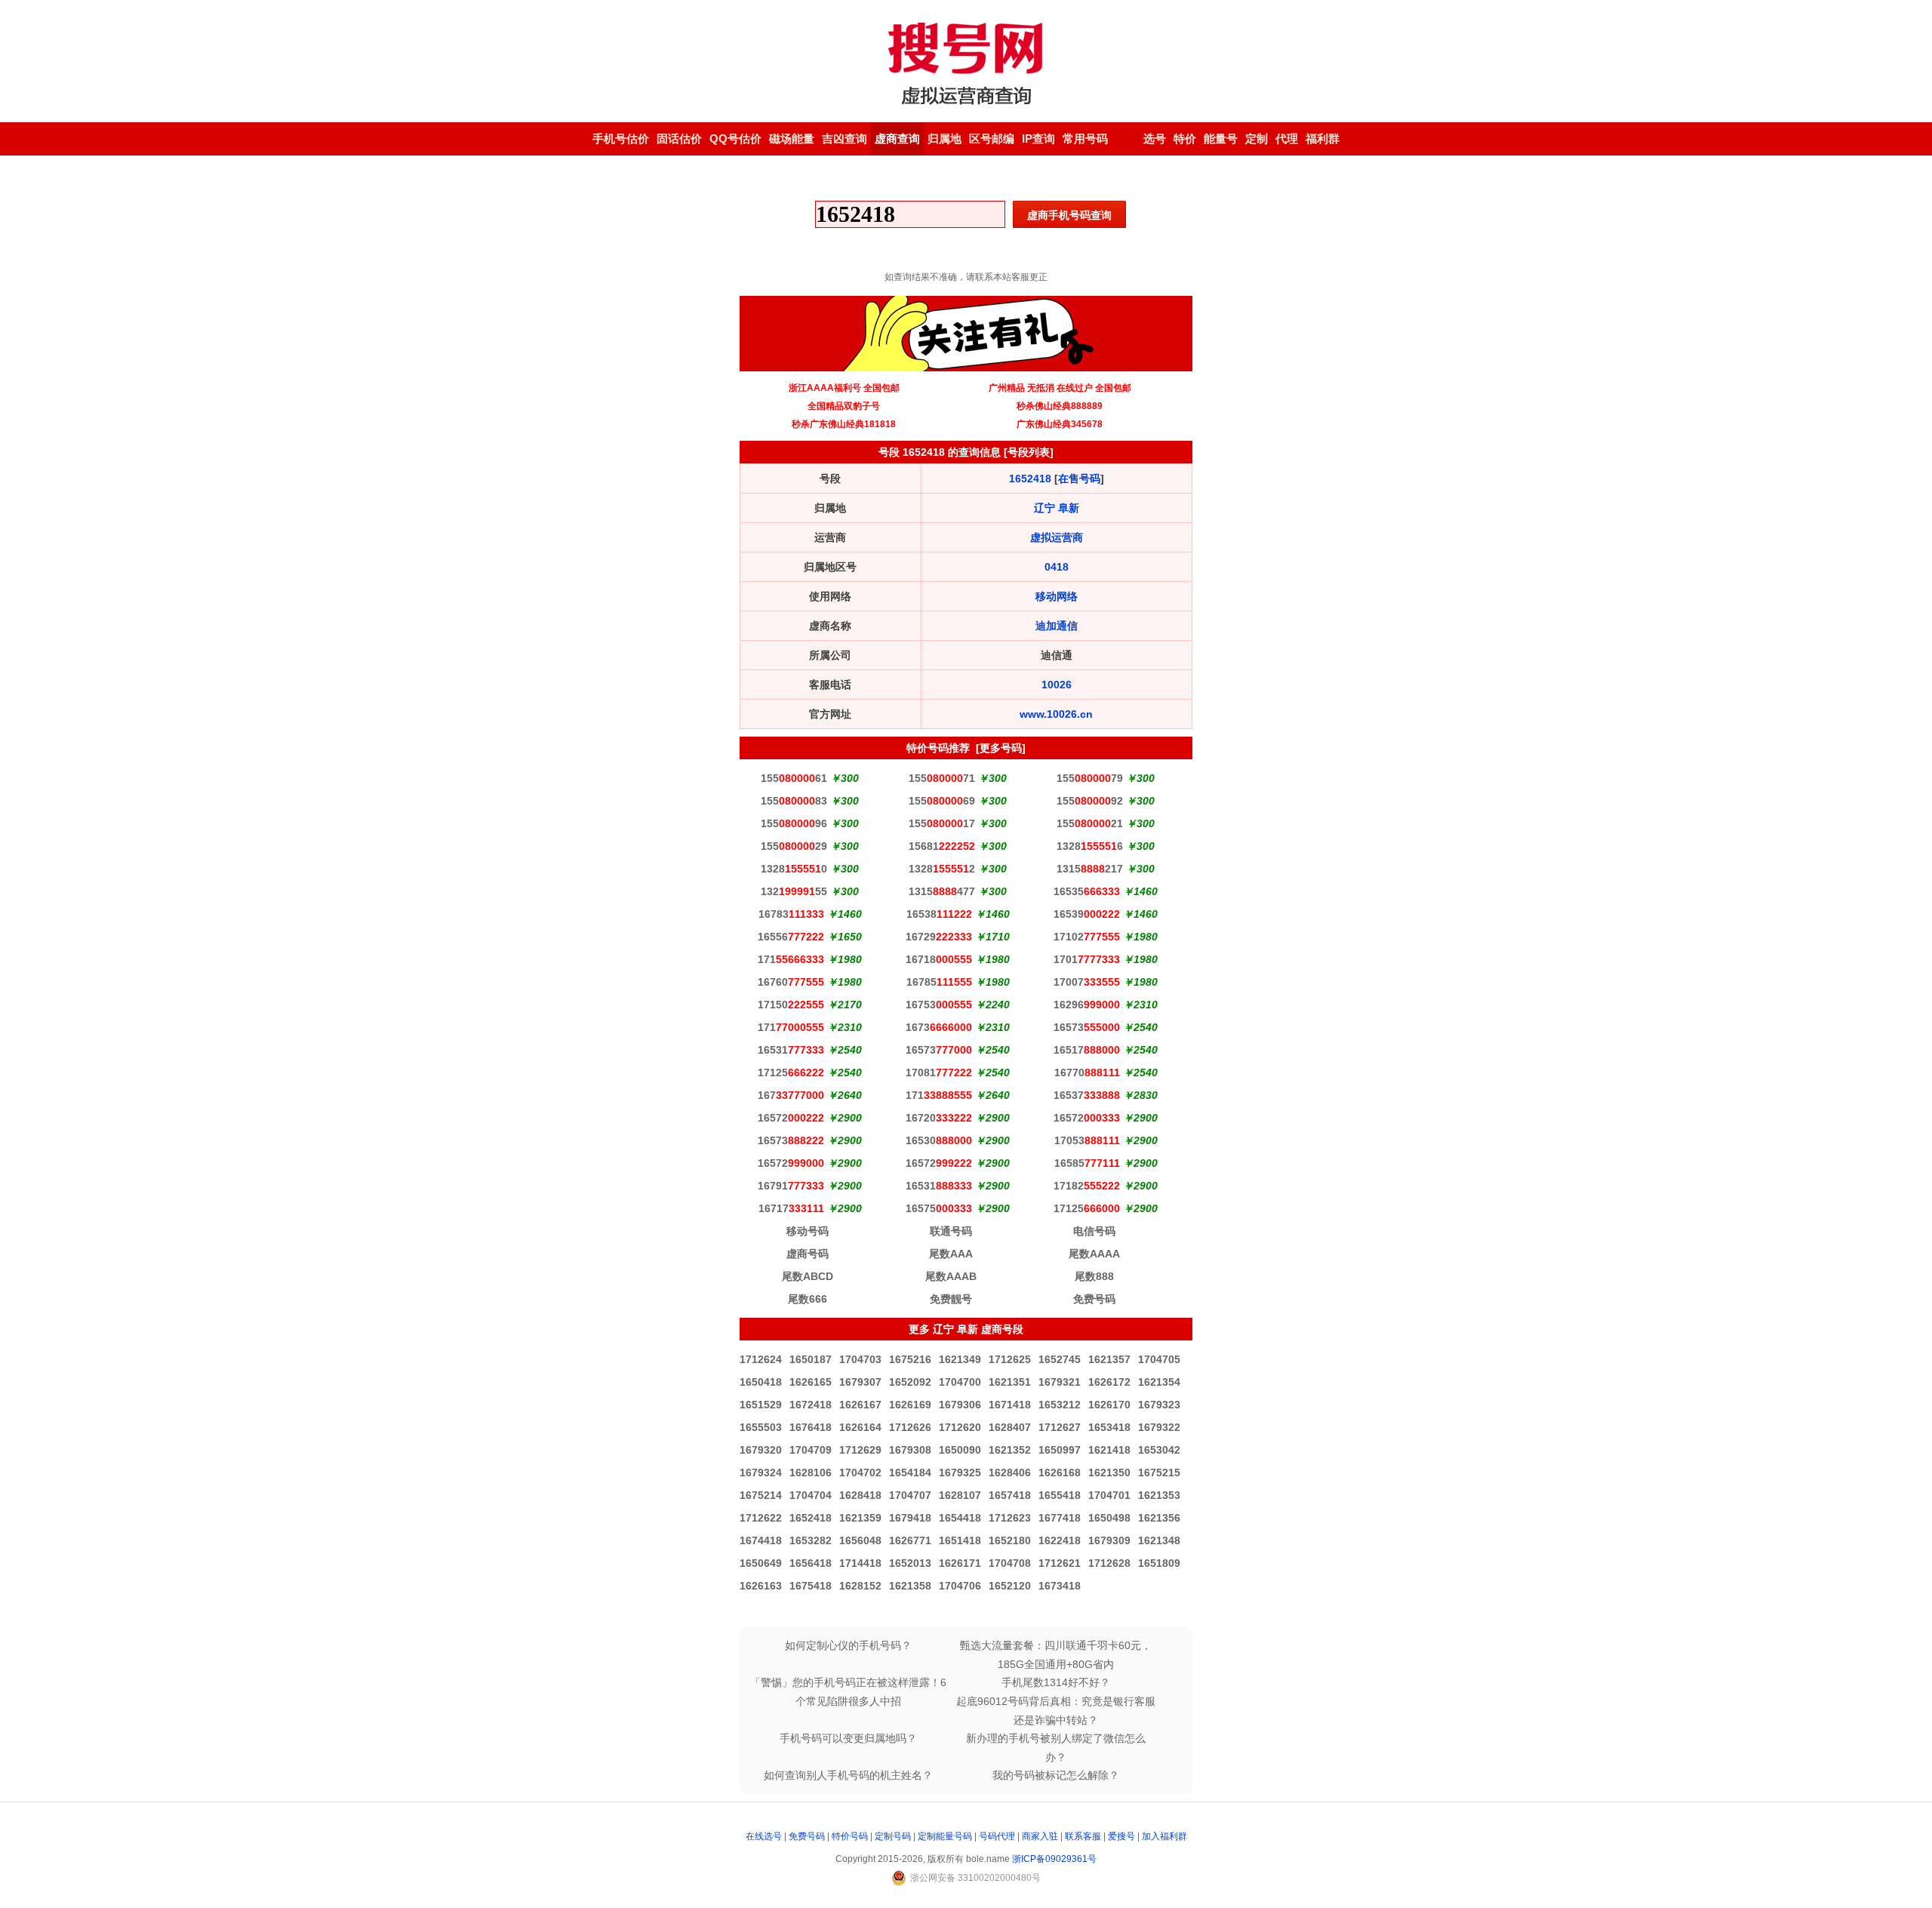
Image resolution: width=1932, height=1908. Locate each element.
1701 (1087, 959)
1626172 (1109, 1382)
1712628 (1109, 1563)
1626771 (910, 1540)
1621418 (1109, 1450)
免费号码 (1094, 1299)
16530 (939, 1140)
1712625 (1010, 1359)
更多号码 (1001, 748)
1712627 (1060, 1427)
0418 (1057, 567)
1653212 (1060, 1405)
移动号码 (808, 1231)
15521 (1090, 823)
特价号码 (850, 1836)
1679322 (1159, 1427)
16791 (791, 1186)
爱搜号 (1121, 1836)
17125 (791, 1072)
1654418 (960, 1518)
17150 (791, 1005)
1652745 (1060, 1359)
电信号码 (1094, 1231)
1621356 (1159, 1518)
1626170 (1109, 1405)
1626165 (811, 1382)
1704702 (860, 1473)
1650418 (761, 1382)
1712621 (1060, 1563)
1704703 (860, 1359)
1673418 (1060, 1586)
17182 (1087, 1186)
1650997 (1060, 1450)
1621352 (1010, 1450)
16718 (939, 959)
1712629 (860, 1450)
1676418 (811, 1427)
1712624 (761, 1359)
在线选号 (764, 1836)
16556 (791, 937)
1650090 (960, 1450)
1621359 (860, 1518)
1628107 (960, 1495)
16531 (791, 1050)
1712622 (761, 1518)
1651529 (761, 1405)
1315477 (942, 891)
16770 (1087, 1072)
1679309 (1109, 1540)
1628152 (860, 1586)
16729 (939, 937)
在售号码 (1079, 479)
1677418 (1060, 1518)
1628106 (811, 1473)
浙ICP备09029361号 (1054, 1859)
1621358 (910, 1586)
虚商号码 (808, 1254)
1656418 (811, 1563)
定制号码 (893, 1836)
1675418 (811, 1586)
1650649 (761, 1563)
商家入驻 (1040, 1836)
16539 (1087, 914)
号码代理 (997, 1836)
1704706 (960, 1586)
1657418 (1010, 1495)
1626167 (860, 1405)
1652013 (910, 1563)
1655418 (1060, 1495)
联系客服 (1083, 1836)
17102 (1087, 937)
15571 (942, 778)
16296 (1087, 1005)
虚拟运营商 (1057, 537)
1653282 (811, 1540)
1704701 (1109, 1495)
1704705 (1159, 1359)
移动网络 (1057, 596)
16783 (791, 914)
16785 (939, 982)
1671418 (1010, 1405)
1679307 (860, 1382)
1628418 (860, 1495)
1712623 (1010, 1518)
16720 (939, 1118)
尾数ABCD (808, 1276)
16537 (1087, 1095)
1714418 (860, 1563)
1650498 (1109, 1518)
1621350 (1109, 1473)
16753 (939, 1005)
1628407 (1010, 1427)
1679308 (910, 1450)
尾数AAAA (1094, 1254)
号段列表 (1029, 452)
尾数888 (1094, 1276)
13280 (794, 869)
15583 (794, 801)
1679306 (960, 1405)
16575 (939, 1208)
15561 (794, 778)
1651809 (1159, 1563)
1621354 (1159, 1382)
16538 (939, 914)
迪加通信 (1057, 626)
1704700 (960, 1382)
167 (791, 1095)
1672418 (811, 1405)
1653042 (1159, 1450)
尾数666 (808, 1299)
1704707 (910, 1495)
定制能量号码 (945, 1836)
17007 (1087, 982)
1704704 (811, 1495)
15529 (794, 846)
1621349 (960, 1359)
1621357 (1109, 1359)
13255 (794, 891)
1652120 (1010, 1586)
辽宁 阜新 (1057, 508)
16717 (791, 1208)
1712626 (910, 1427)
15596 (794, 823)
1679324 (761, 1473)
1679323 (1159, 1405)
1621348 (1159, 1540)
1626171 (960, 1563)
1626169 (910, 1405)
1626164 (860, 1427)
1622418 (1060, 1540)
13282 (942, 869)
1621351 (1010, 1382)
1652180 (1010, 1540)
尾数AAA (951, 1254)
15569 (942, 801)
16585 (1087, 1163)
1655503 (761, 1427)
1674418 (761, 1540)
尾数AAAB (951, 1276)
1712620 (960, 1427)
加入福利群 (1164, 1836)
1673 (939, 1027)
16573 (1087, 1027)
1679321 (1060, 1382)
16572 (791, 1118)
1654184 (910, 1473)
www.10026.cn (1056, 714)
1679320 (761, 1450)
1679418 (910, 1518)
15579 (1090, 778)
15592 (1090, 801)
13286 (1090, 846)
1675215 (1159, 1473)
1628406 (1010, 1473)
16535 (1087, 891)
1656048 (860, 1540)
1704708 (1010, 1563)
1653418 (1109, 1427)
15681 (942, 846)
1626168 (1060, 1473)
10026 (1057, 685)
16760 (791, 982)
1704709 (811, 1450)
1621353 (1159, 1495)
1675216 (910, 1359)
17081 (939, 1072)
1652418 (1030, 479)
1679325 (960, 1473)
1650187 (811, 1359)
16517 (1087, 1050)
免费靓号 (951, 1299)
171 (791, 959)
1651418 (960, 1540)
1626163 (761, 1586)
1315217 (1090, 869)
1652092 (910, 1382)
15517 (942, 823)
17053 (1087, 1140)
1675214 (761, 1495)
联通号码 (951, 1231)
